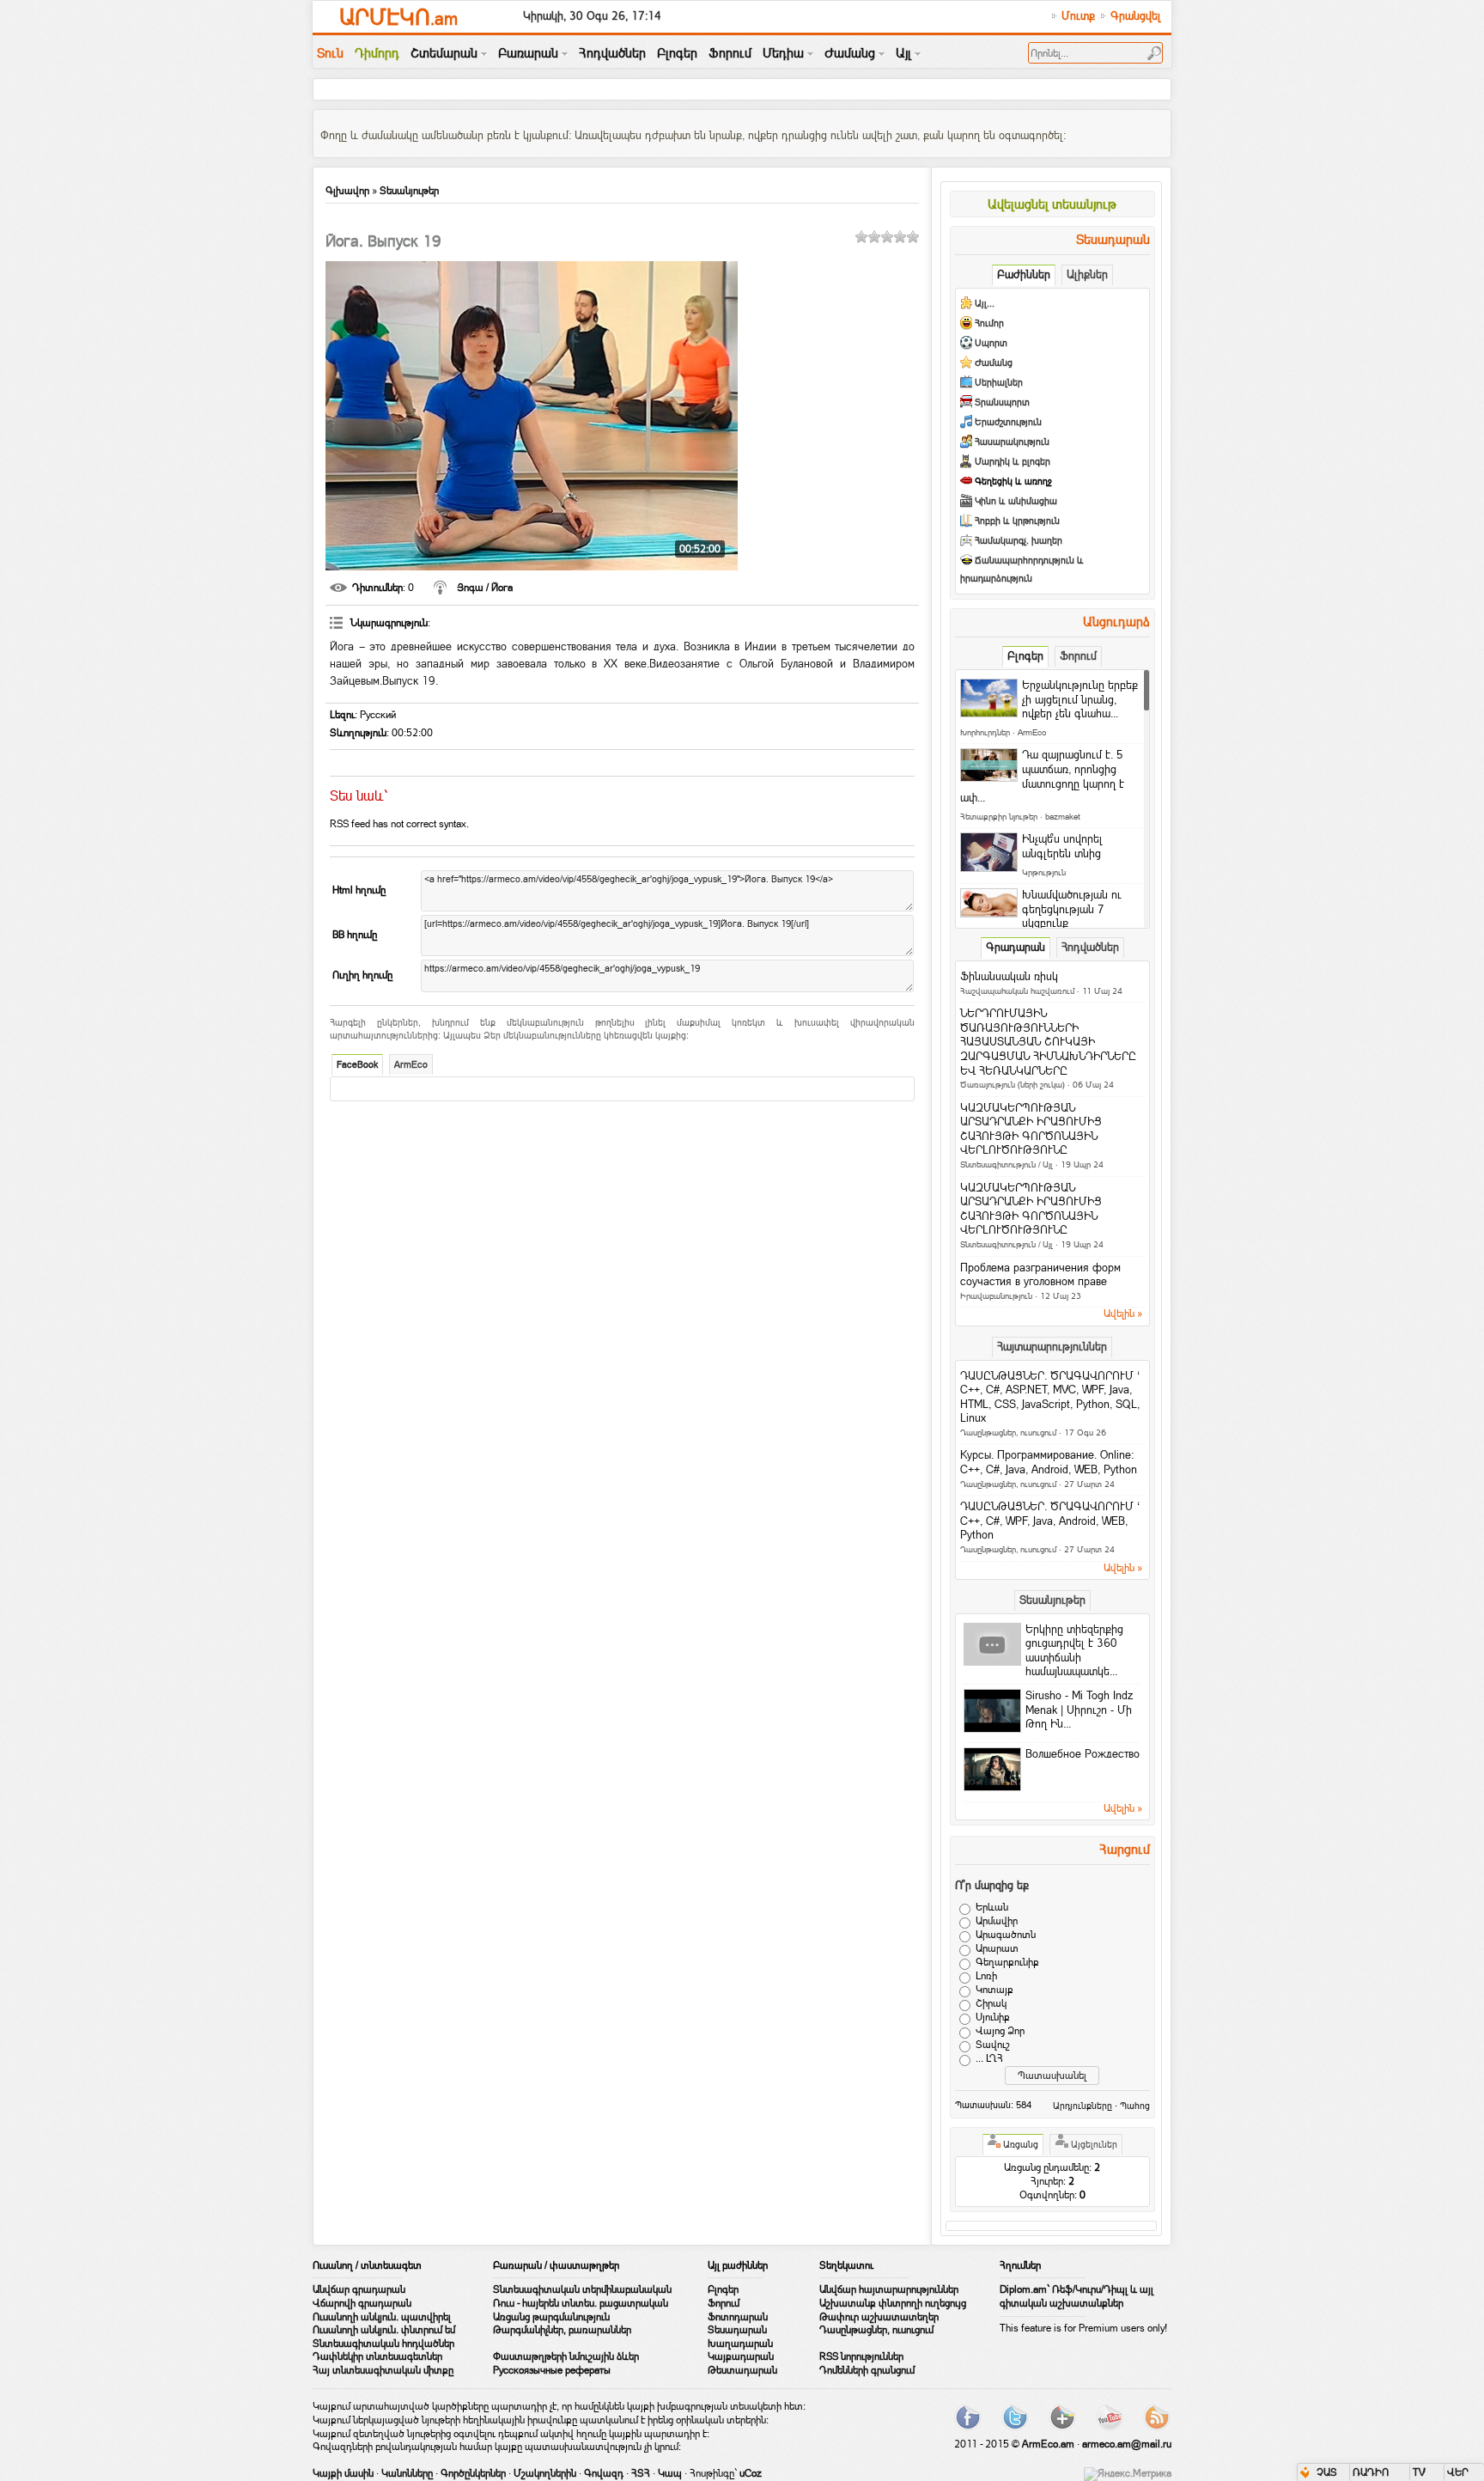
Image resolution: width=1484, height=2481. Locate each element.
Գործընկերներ (473, 2473)
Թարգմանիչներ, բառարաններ (562, 2330)
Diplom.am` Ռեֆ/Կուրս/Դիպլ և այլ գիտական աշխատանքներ (1077, 2296)
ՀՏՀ (641, 2473)
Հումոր (989, 323)
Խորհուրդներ (985, 732)
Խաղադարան (740, 2344)
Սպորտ (991, 343)
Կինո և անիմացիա (1016, 501)
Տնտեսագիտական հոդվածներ (383, 2344)
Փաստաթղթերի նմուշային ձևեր (566, 2356)
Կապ (670, 2473)
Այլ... (985, 304)
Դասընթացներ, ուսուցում (1008, 1433)
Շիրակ (991, 2003)
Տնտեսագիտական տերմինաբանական (582, 2289)
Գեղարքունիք (1007, 1962)
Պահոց (1135, 2106)
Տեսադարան (737, 2330)
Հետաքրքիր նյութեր (999, 817)
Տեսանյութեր (409, 191)
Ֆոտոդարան (738, 2317)
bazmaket (1063, 817)
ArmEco (411, 1065)
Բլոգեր (723, 2289)
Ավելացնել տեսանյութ (1052, 204)
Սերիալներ (999, 383)
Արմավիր (997, 1921)
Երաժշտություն (1008, 422)
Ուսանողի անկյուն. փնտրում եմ (384, 2330)
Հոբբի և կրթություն (1017, 521)
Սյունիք (993, 2017)
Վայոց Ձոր (1000, 2031)
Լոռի (986, 1976)
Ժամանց (994, 363)
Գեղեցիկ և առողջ (1013, 482)
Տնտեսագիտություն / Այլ (1007, 1164)
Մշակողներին (545, 2473)
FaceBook (357, 1065)
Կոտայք (994, 1990)
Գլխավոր (347, 191)
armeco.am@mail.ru (1127, 2444)
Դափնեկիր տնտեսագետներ (377, 2356)
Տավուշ (993, 2045)
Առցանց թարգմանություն (551, 2317)
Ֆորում (724, 2303)
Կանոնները (407, 2473)
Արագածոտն (1006, 1935)
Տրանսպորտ (1002, 402)
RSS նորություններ (861, 2356)
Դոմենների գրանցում (867, 2370)
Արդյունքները (1083, 2106)
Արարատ (997, 1948)
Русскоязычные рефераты (552, 2370)
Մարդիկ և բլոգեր (1013, 462)
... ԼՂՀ (989, 2058)
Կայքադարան (741, 2356)
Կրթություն (1044, 872)
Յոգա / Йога (485, 588)
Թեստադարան (742, 2370)
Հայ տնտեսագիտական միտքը (383, 2370)
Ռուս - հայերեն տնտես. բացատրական (581, 2303)
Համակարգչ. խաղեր (1019, 541)
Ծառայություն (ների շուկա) (1013, 1085)
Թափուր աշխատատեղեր (879, 2317)
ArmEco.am (1048, 2444)
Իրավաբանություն (996, 1296)
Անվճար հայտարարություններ (889, 2289)
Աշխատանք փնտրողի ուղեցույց (893, 2303)
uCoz (751, 2473)
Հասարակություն (1012, 442)
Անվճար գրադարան (359, 2289)
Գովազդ (604, 2473)
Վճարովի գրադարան (362, 2303)
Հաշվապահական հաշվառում (1017, 991)
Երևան (992, 1907)
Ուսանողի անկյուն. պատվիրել (382, 2317)
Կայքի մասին (343, 2473)
